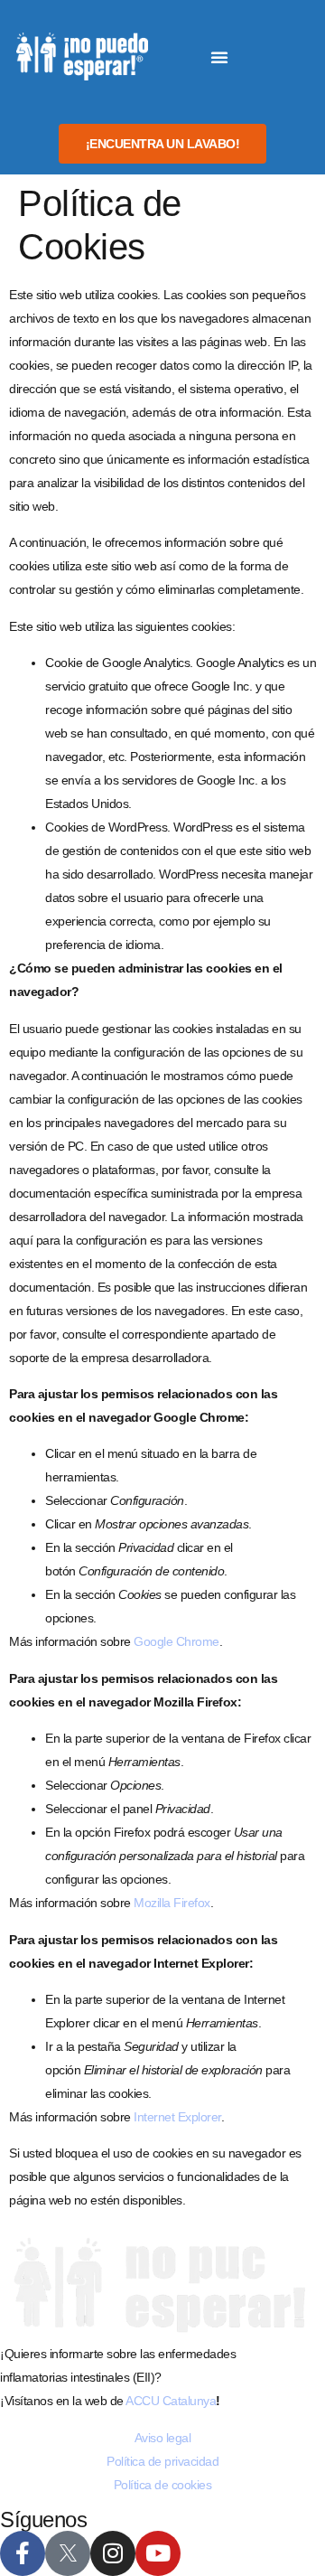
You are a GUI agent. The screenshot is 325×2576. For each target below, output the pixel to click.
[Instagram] (113, 2553)
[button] (219, 57)
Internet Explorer (177, 2117)
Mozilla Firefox (172, 1903)
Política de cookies (163, 2485)
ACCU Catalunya (171, 2401)
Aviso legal (163, 2438)
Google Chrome (176, 1641)
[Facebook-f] (23, 2553)
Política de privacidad (162, 2461)
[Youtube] (158, 2553)
